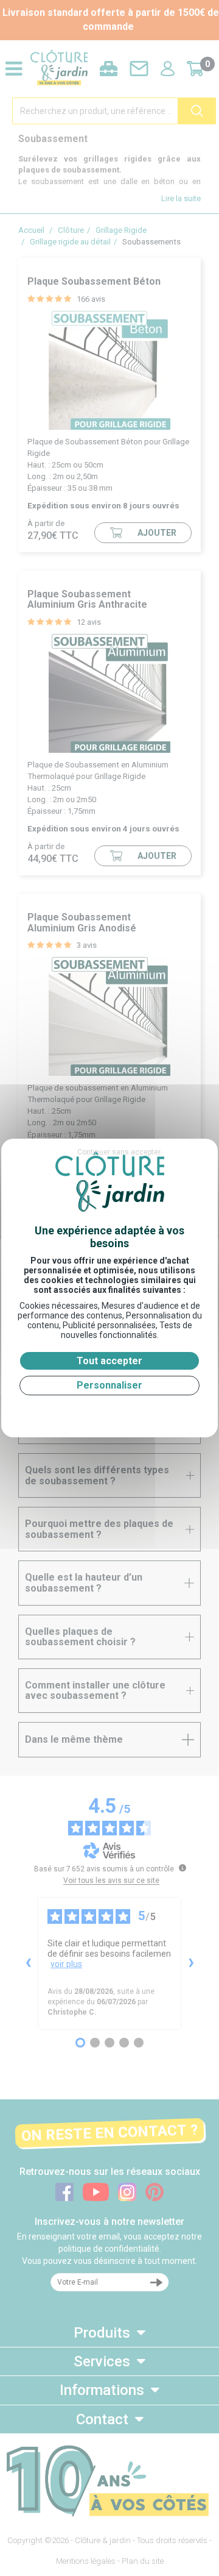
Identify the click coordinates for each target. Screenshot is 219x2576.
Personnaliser (109, 1385)
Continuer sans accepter (119, 1152)
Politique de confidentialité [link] (109, 1410)
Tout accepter (109, 1361)
